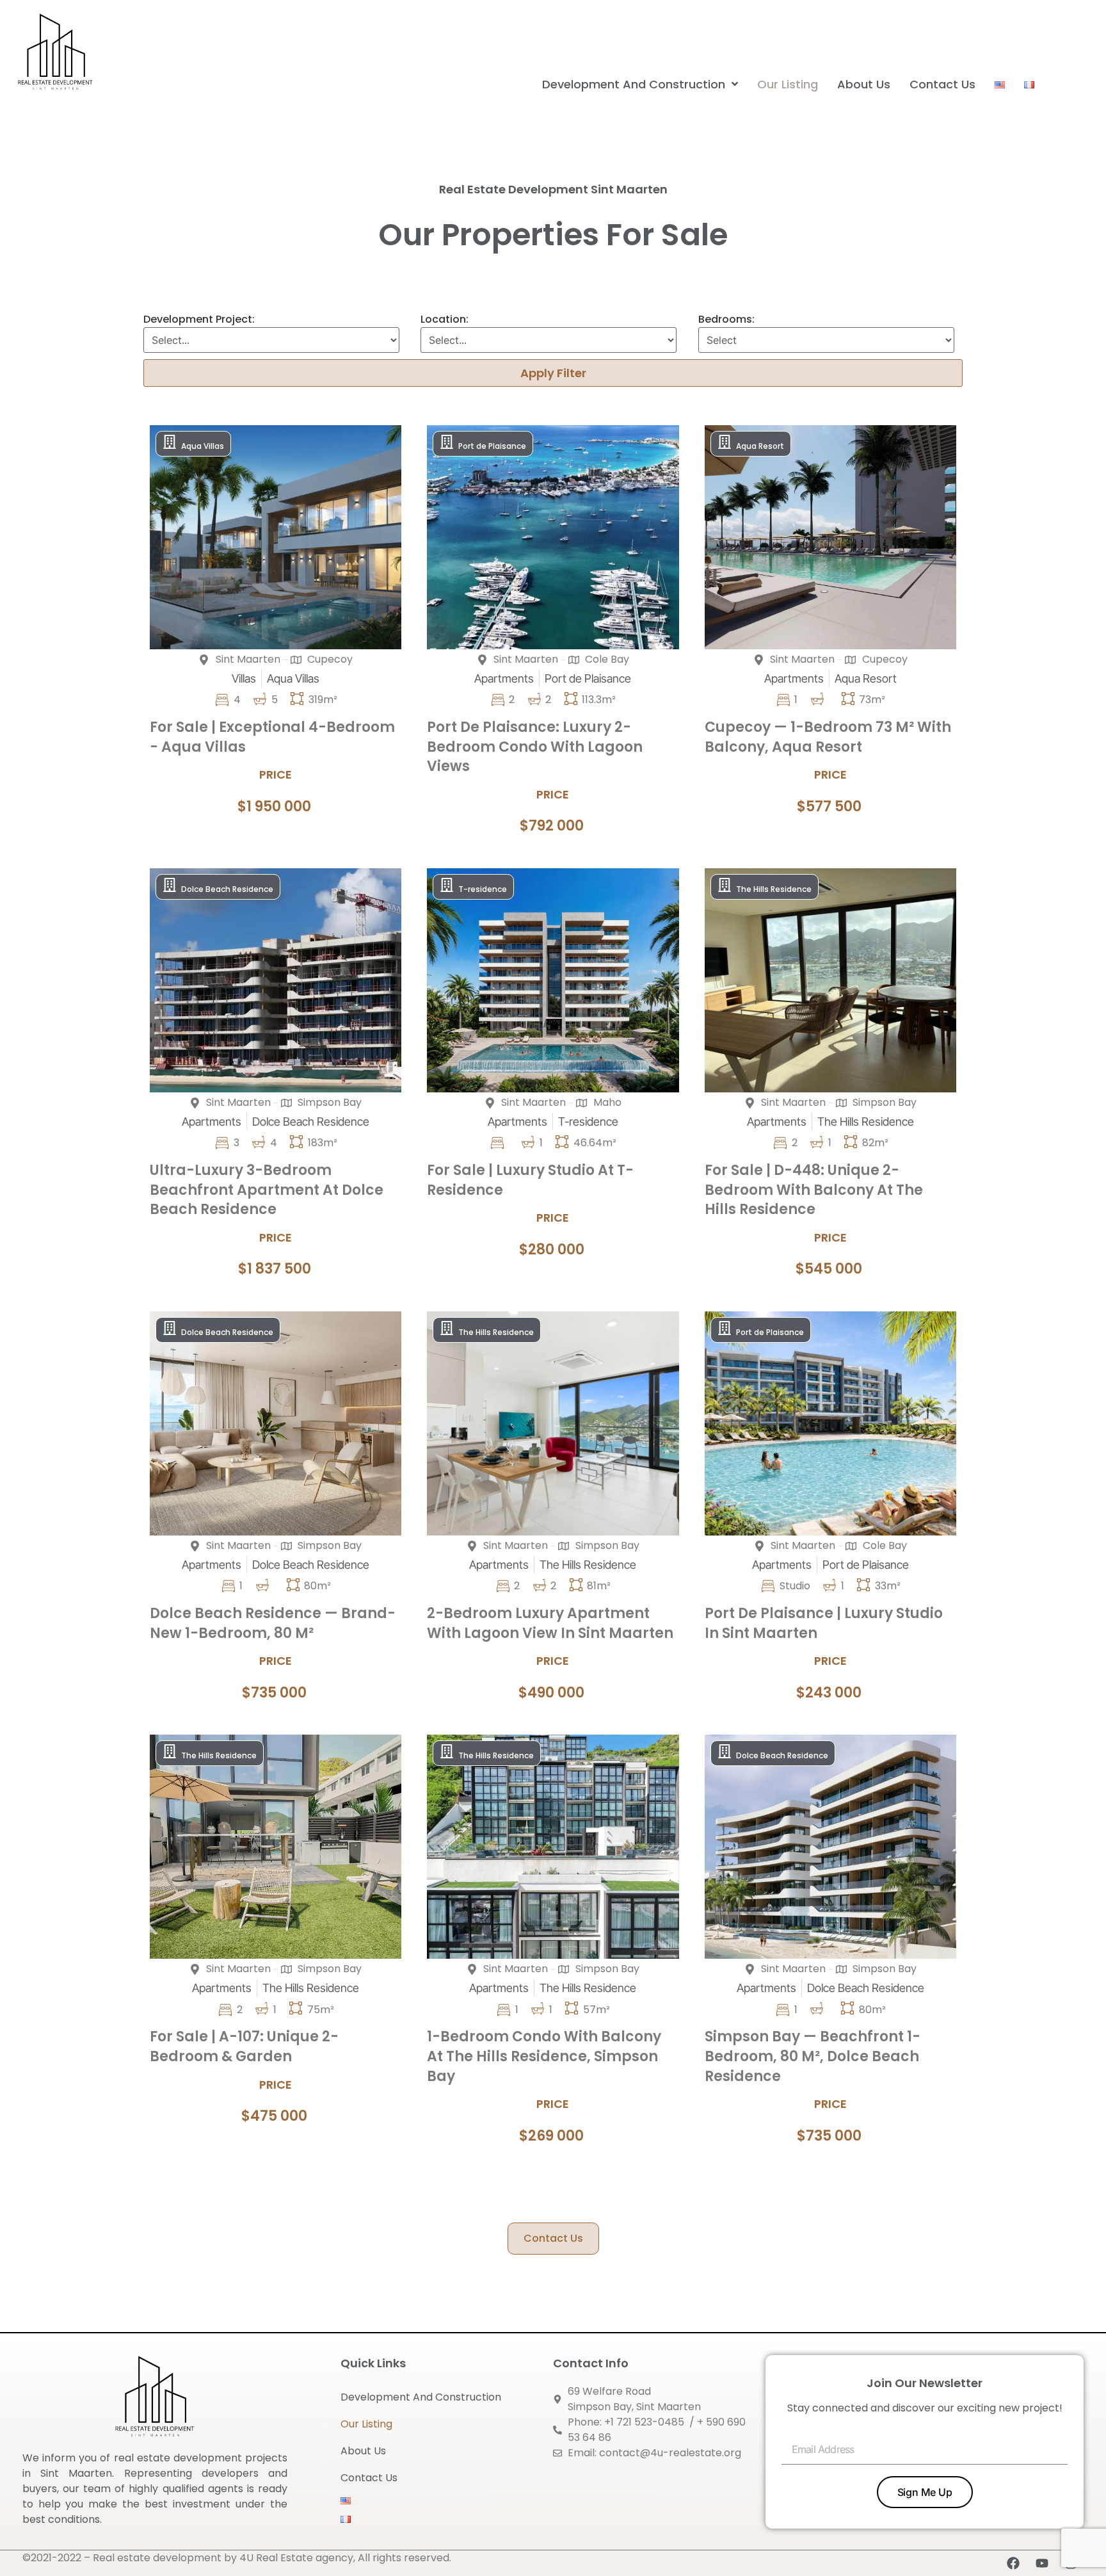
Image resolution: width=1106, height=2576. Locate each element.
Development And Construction (421, 2397)
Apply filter (553, 373)
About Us (363, 2451)
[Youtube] (1042, 2563)
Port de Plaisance (492, 446)
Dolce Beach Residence (227, 889)
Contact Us (369, 2478)
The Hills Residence (774, 889)
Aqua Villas (203, 446)
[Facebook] (1013, 2563)
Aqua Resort (760, 446)
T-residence (483, 889)
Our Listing (366, 2424)
